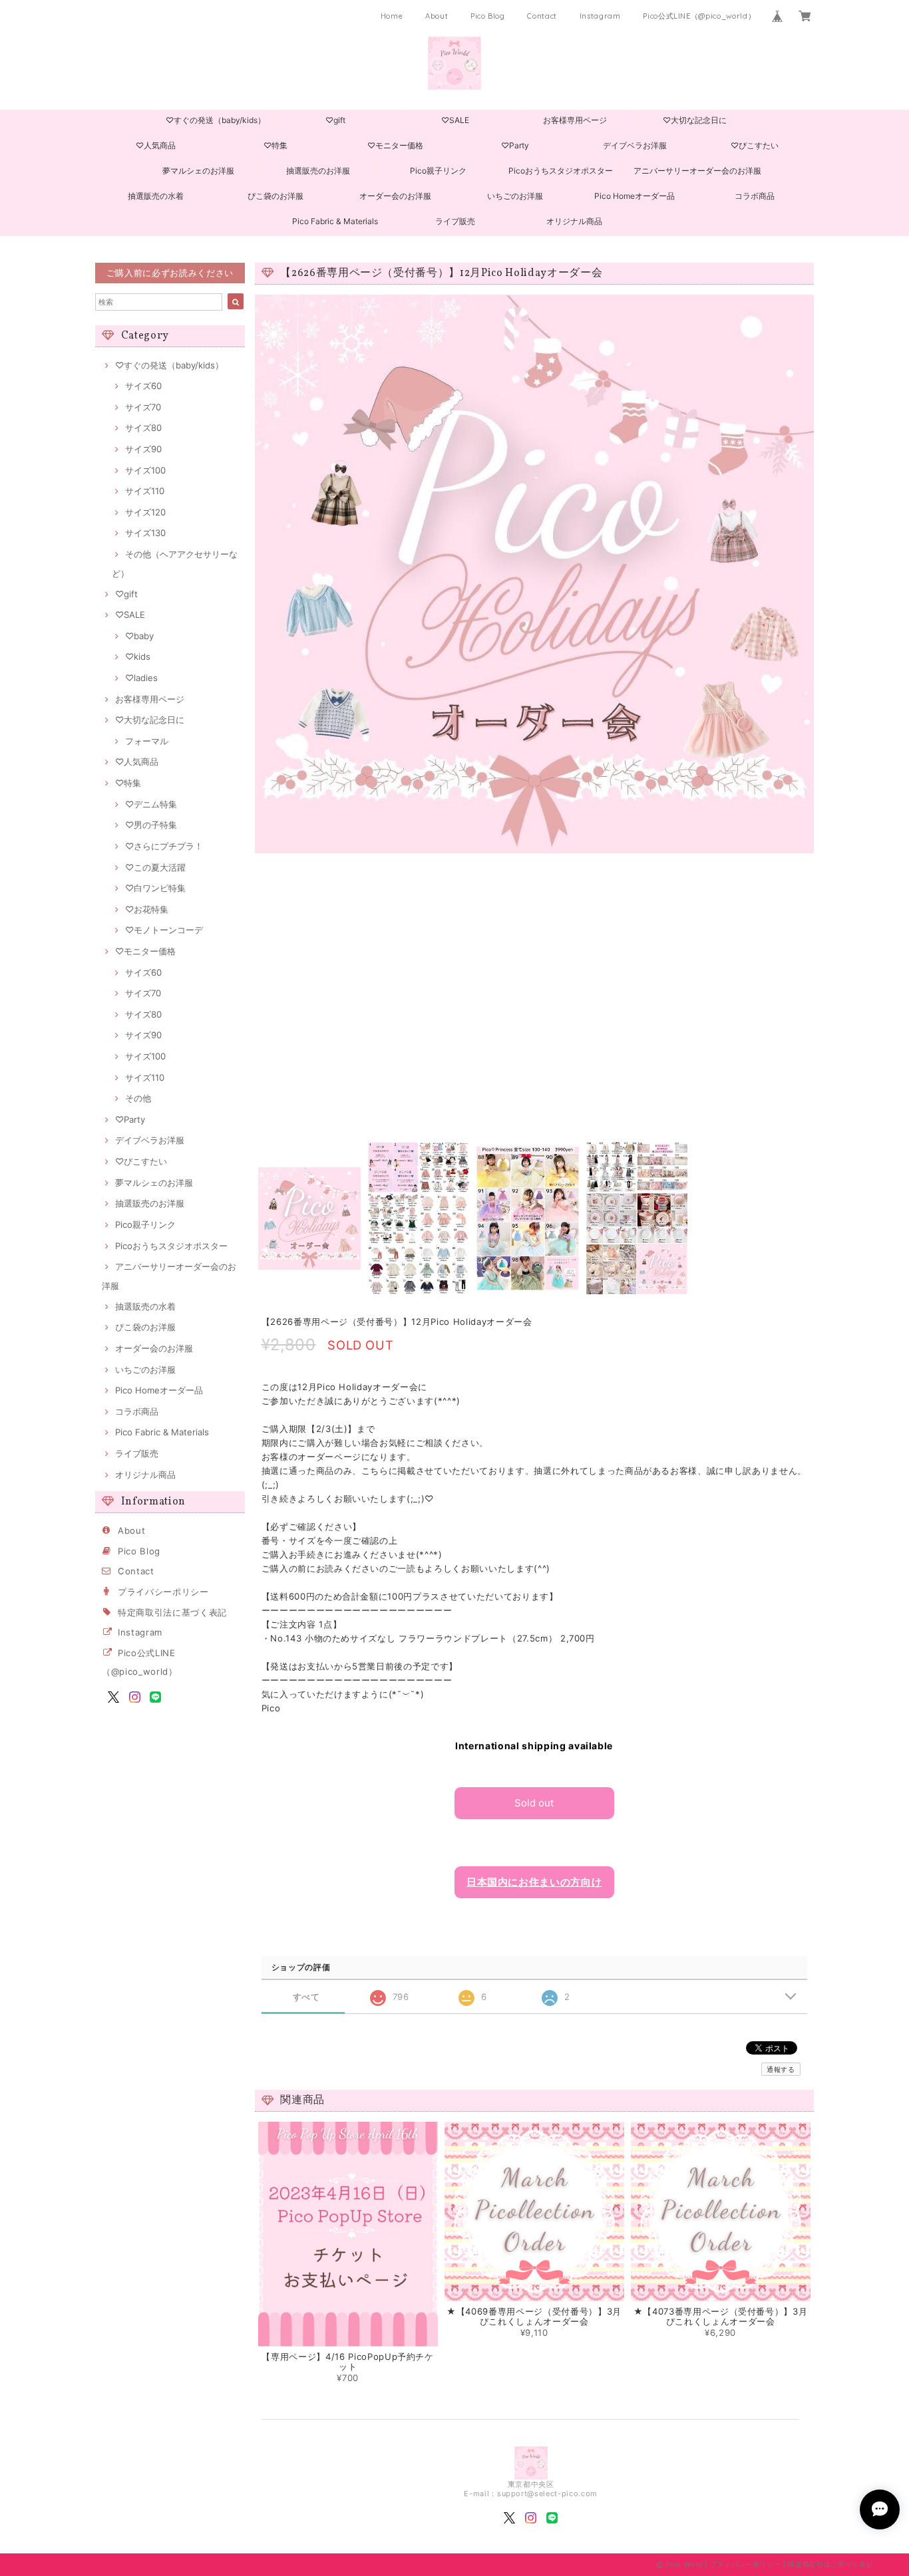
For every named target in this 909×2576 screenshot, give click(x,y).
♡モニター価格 (395, 145)
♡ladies (141, 678)
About (437, 16)
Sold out (534, 1803)
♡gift (335, 120)
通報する (781, 2069)
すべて (306, 1997)
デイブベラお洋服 (635, 145)
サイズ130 (145, 533)
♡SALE (455, 120)
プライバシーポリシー (163, 1592)
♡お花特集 (147, 909)
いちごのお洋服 (515, 196)
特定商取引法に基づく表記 (172, 1612)
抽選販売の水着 (156, 196)
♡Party (515, 145)
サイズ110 (145, 491)
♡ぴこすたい (755, 145)
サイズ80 (143, 428)
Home (392, 16)
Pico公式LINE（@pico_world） (699, 16)
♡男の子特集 (151, 825)
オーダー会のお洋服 (395, 196)
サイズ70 (143, 407)
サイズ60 (143, 386)
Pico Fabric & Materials (335, 221)
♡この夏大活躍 (155, 867)
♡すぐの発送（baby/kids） (216, 120)
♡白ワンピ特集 (155, 888)
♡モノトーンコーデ (164, 930)
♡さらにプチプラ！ (164, 846)
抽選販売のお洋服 (318, 171)
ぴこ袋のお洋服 (275, 196)
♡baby (139, 636)
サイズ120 (145, 512)
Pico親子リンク (438, 171)
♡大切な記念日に (695, 120)
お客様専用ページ (575, 120)
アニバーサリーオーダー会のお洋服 (697, 171)
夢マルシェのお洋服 (198, 171)
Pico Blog (488, 16)
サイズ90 (143, 449)
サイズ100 (145, 470)
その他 (138, 1098)
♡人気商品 (156, 145)
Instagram (600, 16)
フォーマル (147, 741)
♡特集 (275, 145)
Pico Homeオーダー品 (635, 196)
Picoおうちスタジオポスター (561, 171)
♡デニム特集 (151, 804)
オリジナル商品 (574, 221)
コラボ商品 (755, 196)
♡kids (138, 656)
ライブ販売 (455, 221)
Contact (542, 16)
